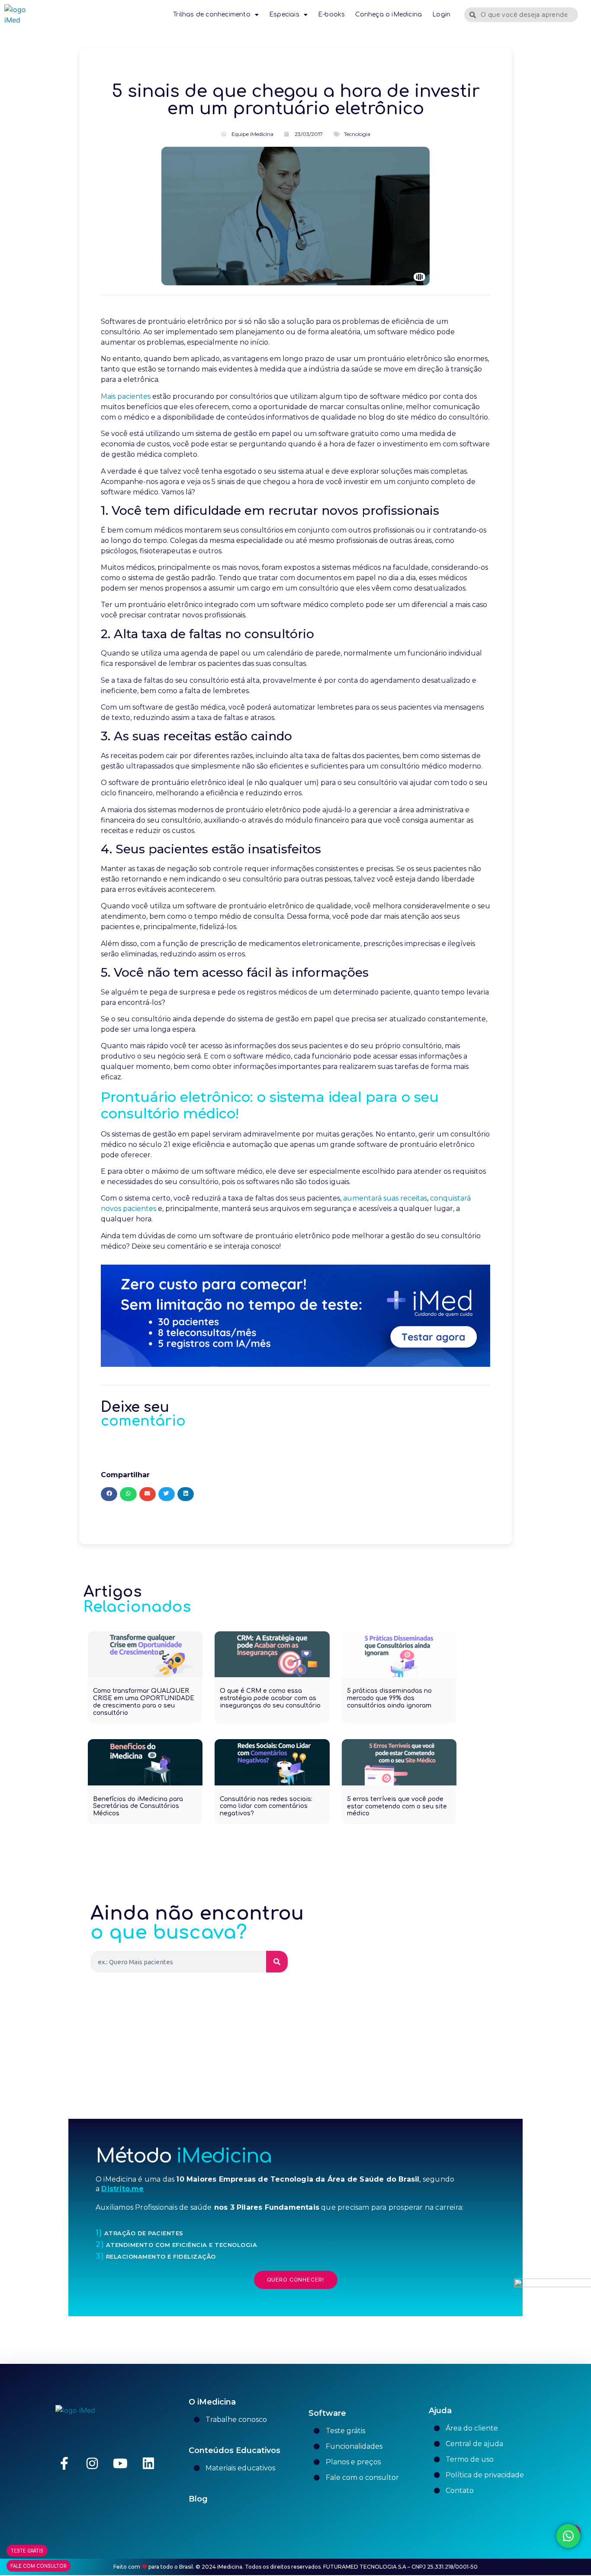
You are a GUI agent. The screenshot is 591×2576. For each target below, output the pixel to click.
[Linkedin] (148, 2463)
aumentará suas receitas (385, 1198)
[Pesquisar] (277, 1962)
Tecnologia (357, 134)
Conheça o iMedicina (389, 15)
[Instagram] (92, 2463)
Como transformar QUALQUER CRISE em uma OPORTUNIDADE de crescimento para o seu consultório (144, 1702)
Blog (198, 2499)
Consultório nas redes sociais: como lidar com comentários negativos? (266, 1806)
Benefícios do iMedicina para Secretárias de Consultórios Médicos (138, 1806)
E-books (331, 15)
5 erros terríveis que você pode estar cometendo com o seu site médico (397, 1806)
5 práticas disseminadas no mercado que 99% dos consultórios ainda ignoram (389, 1698)
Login (441, 15)
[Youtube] (120, 2463)
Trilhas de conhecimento (212, 15)
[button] (109, 1494)
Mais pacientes (126, 396)
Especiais (284, 15)
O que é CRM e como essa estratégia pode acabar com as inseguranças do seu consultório (270, 1698)
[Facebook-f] (64, 2463)
